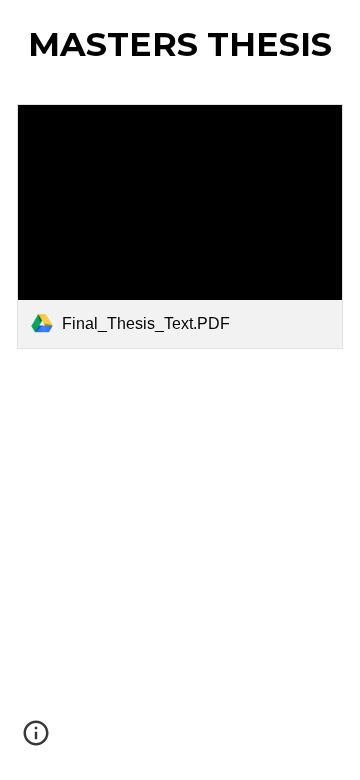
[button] (36, 740)
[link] (180, 226)
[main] (180, 44)
